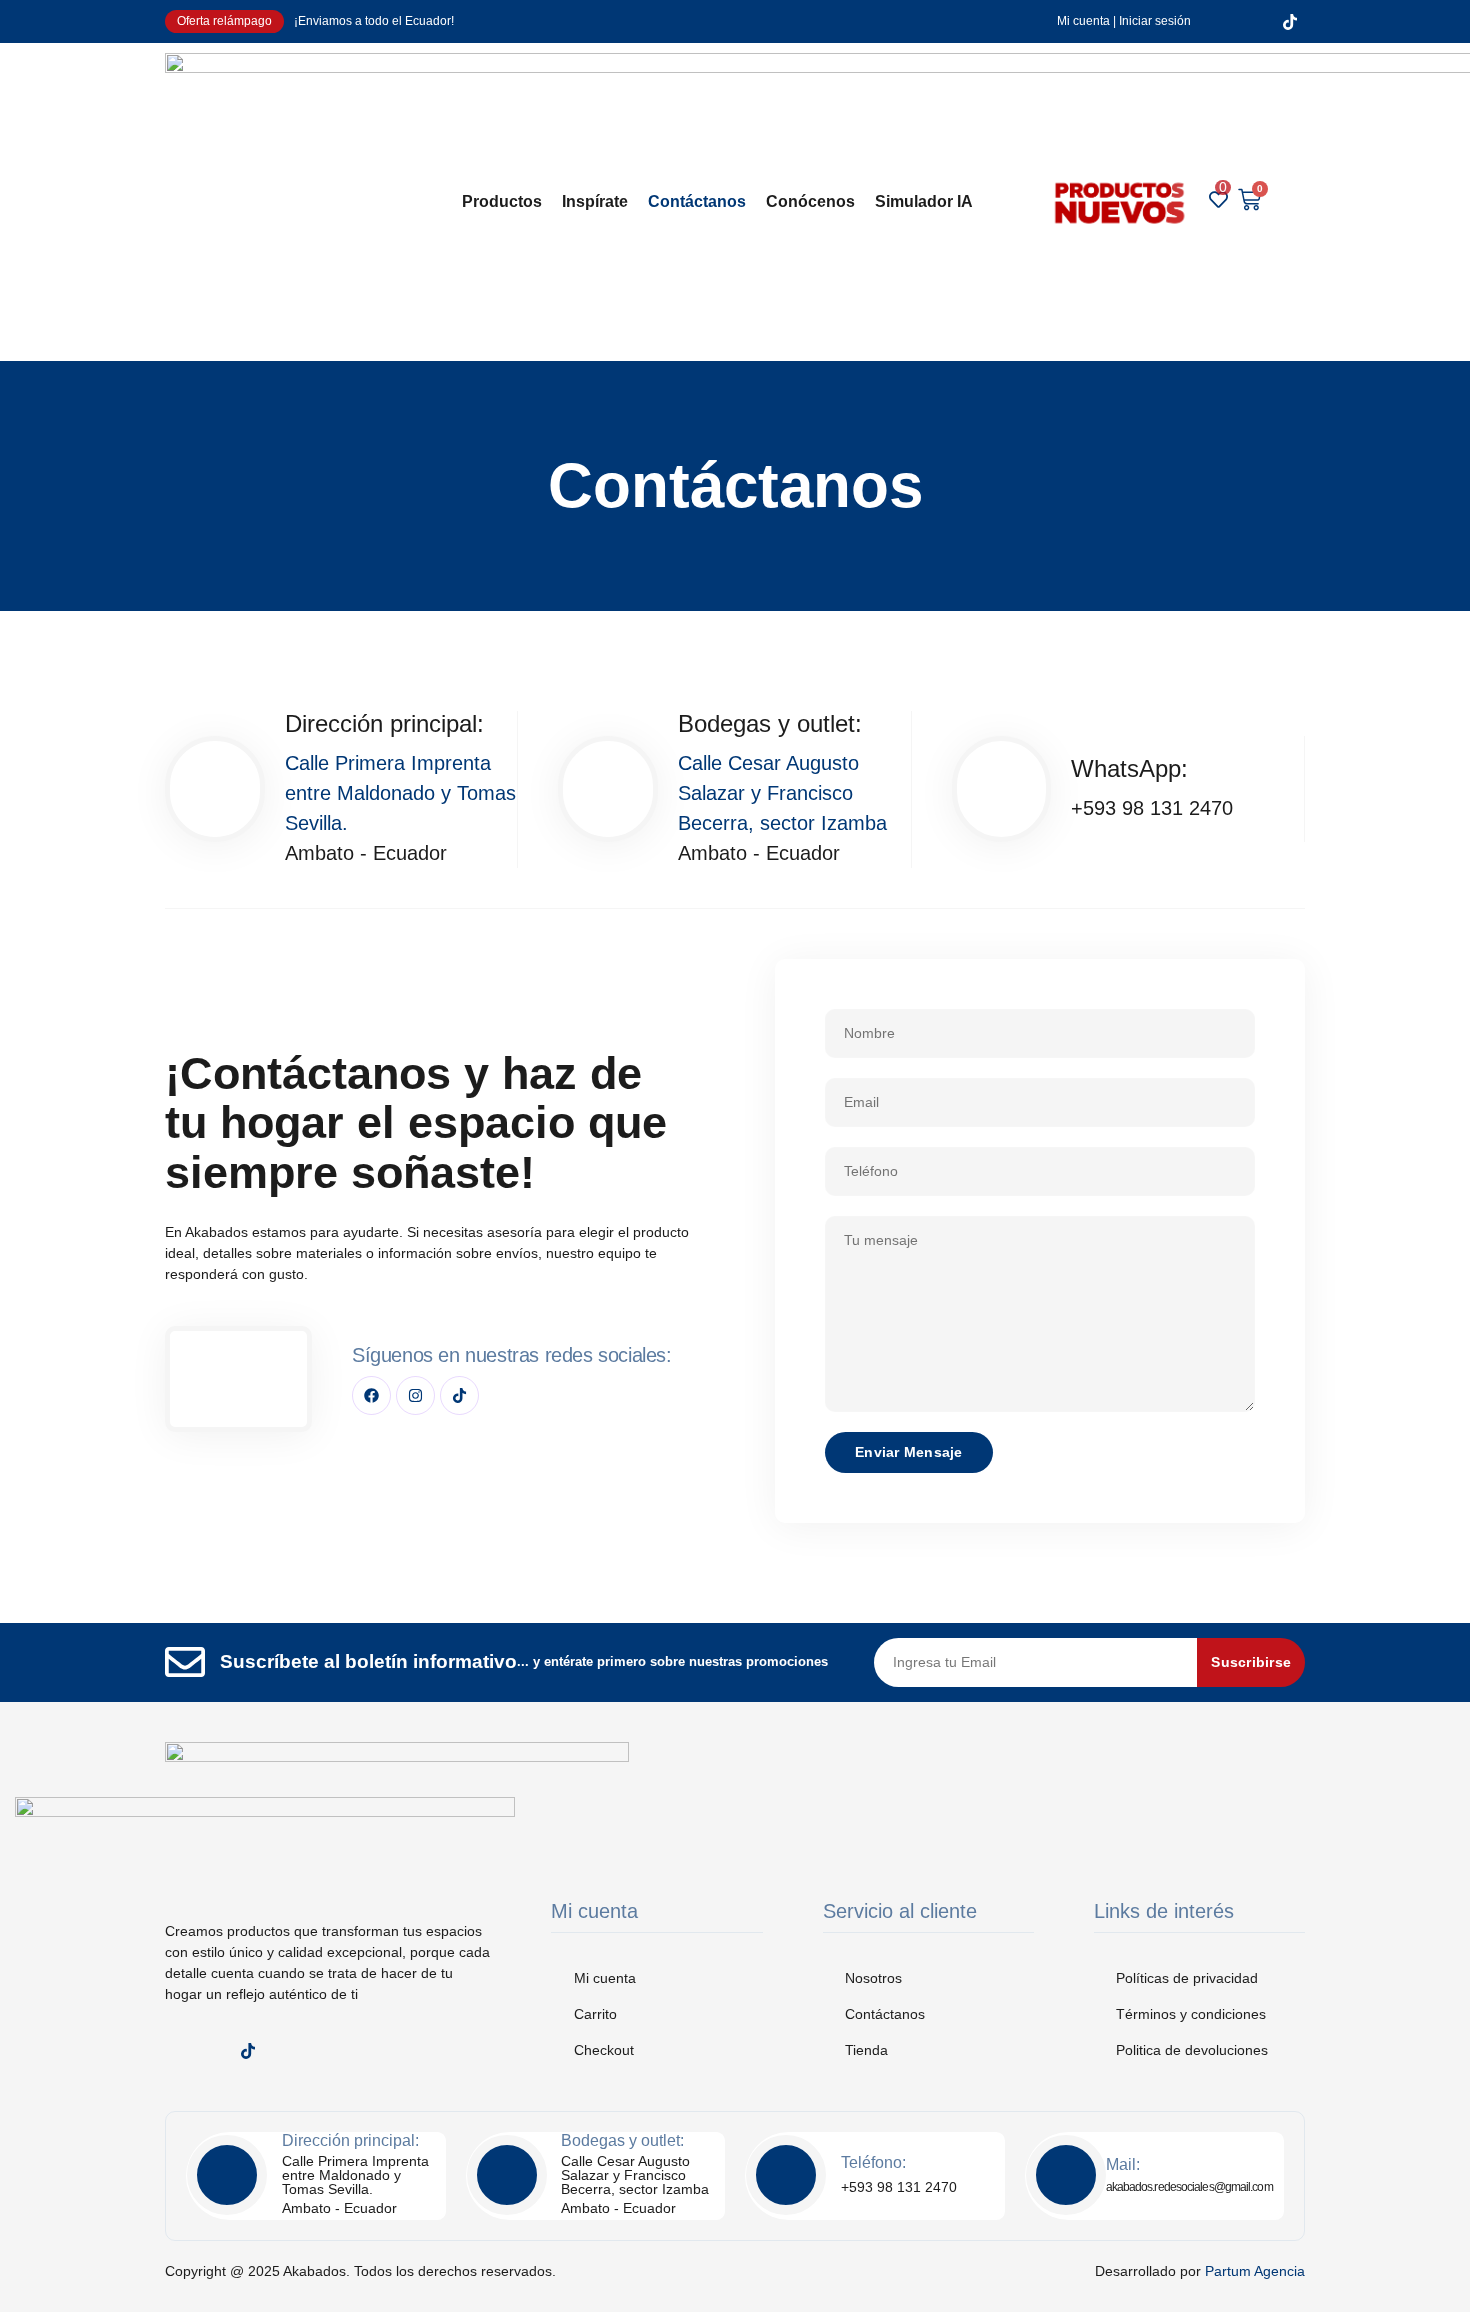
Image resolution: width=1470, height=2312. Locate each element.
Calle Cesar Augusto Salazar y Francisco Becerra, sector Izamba (782, 793)
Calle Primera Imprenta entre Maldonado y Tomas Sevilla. (400, 793)
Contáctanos (697, 201)
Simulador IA (924, 201)
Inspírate (595, 201)
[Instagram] (415, 1395)
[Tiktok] (459, 1395)
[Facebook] (371, 1395)
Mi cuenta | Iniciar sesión (1124, 21)
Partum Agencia (1255, 2271)
